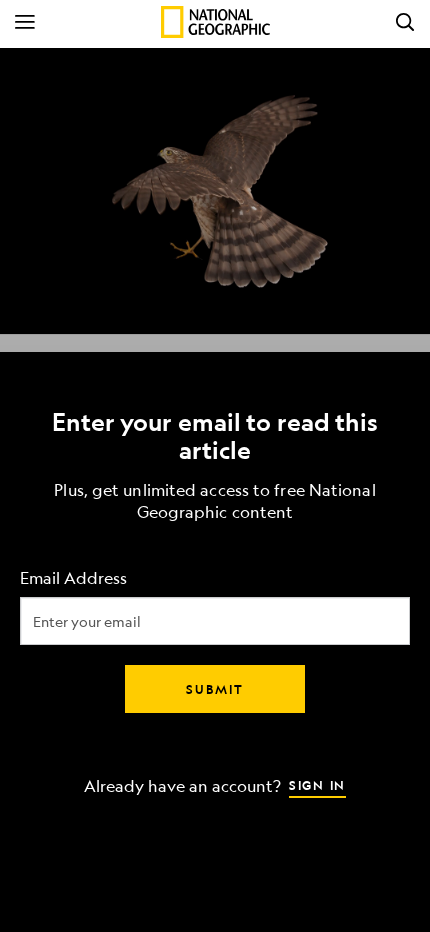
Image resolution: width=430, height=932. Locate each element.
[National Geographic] (215, 22)
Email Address (73, 578)
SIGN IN (317, 785)
